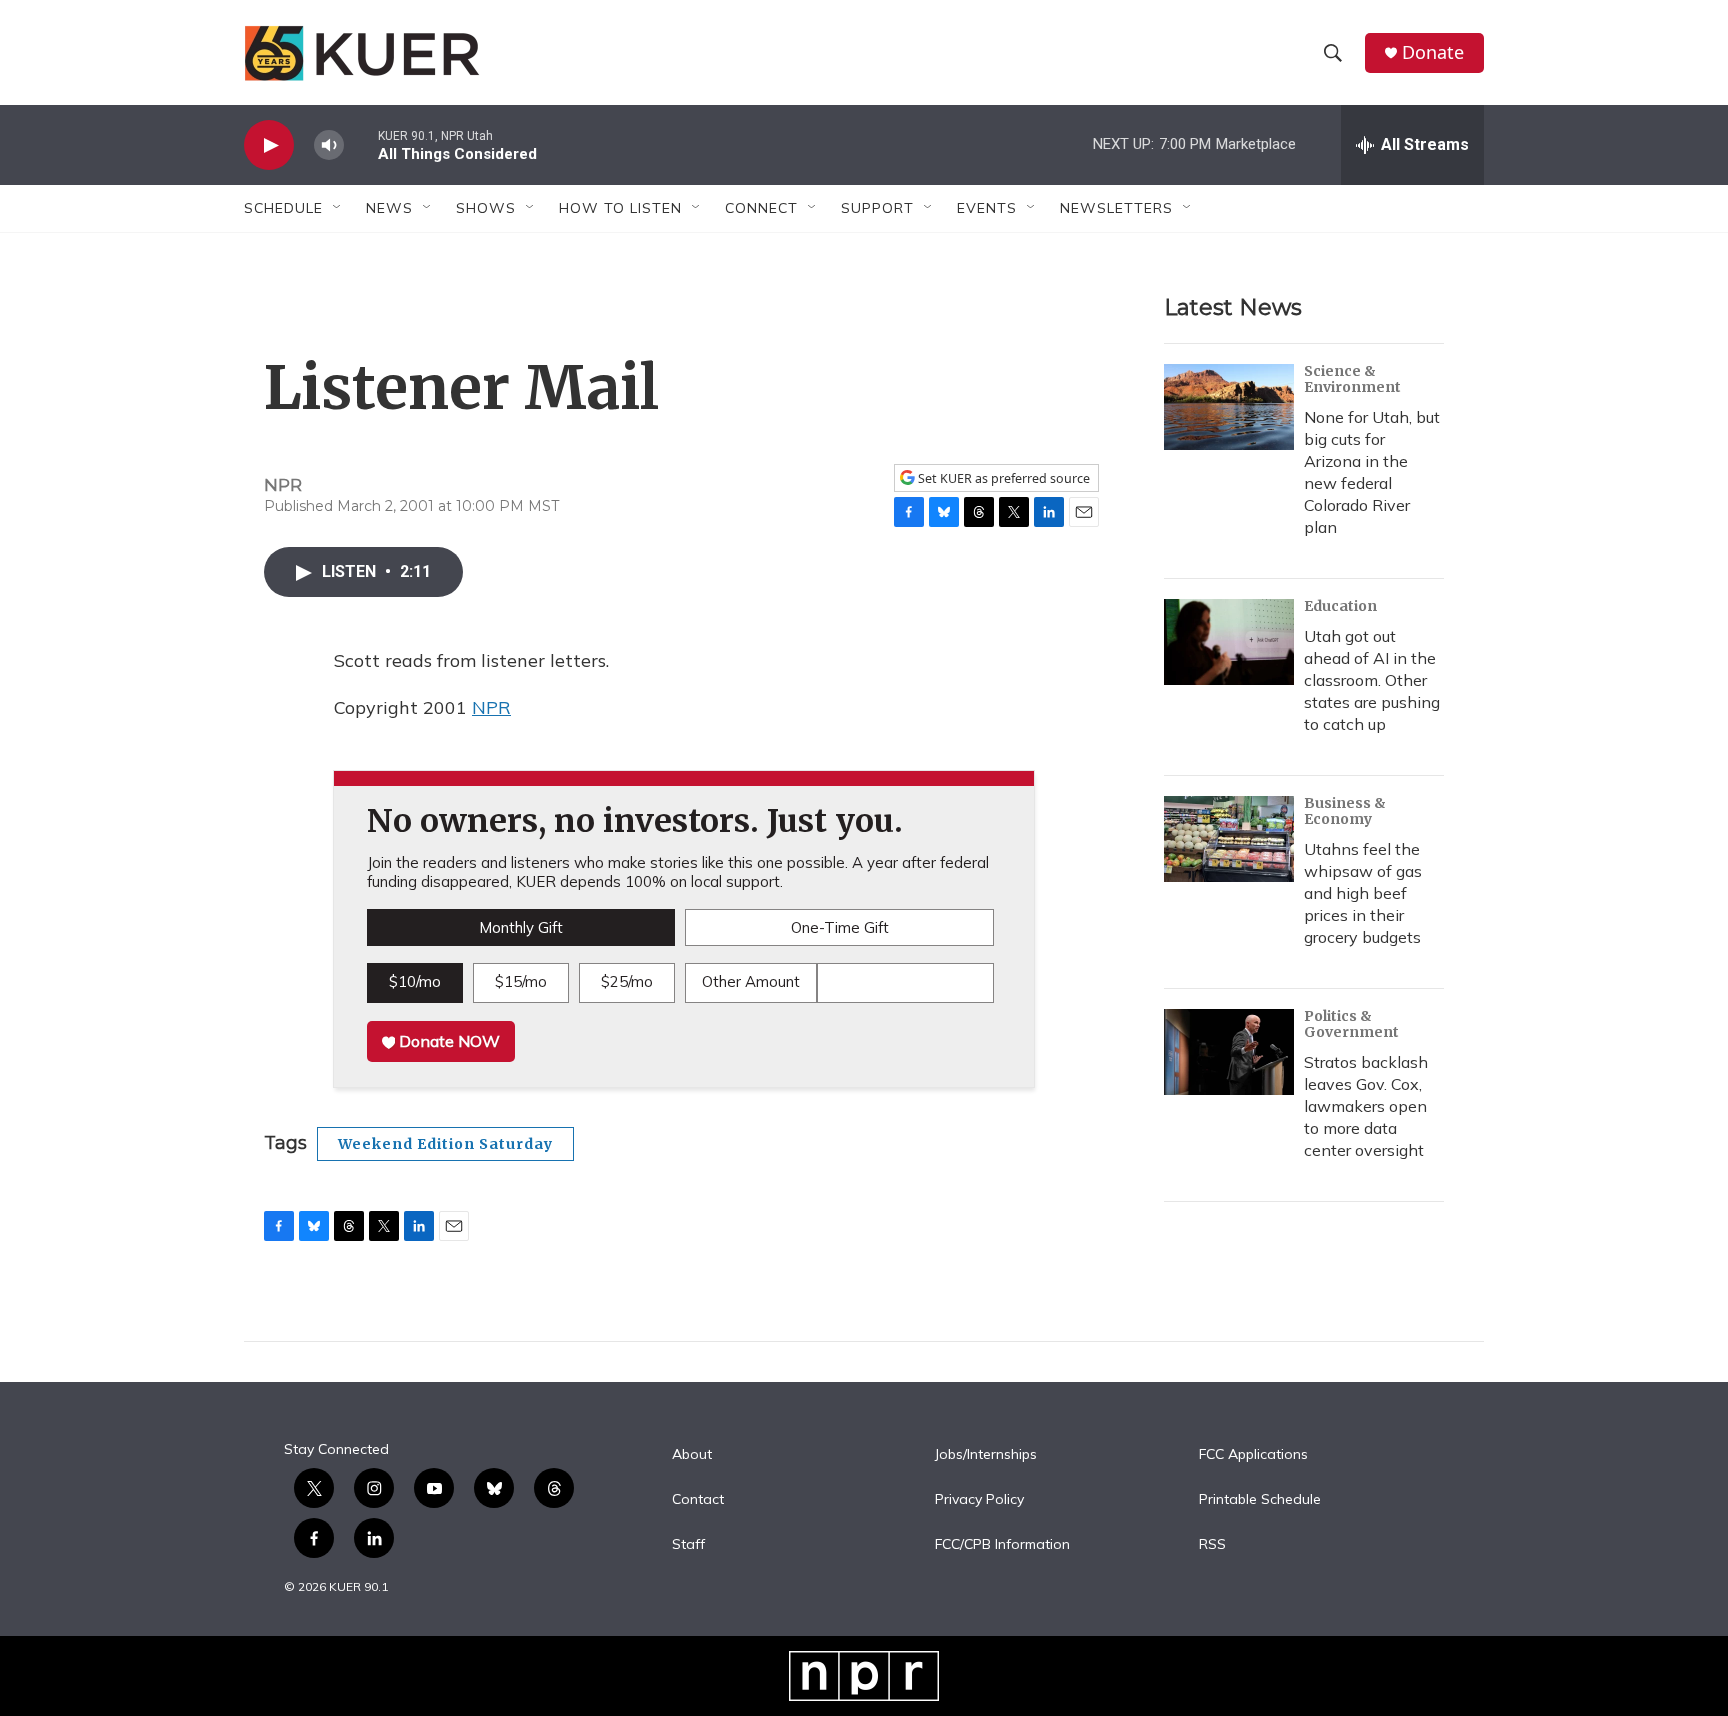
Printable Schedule (1260, 1500)
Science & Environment (1352, 379)
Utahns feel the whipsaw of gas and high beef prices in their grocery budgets (1363, 893)
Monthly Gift (521, 927)
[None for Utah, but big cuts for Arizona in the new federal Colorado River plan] (1229, 407)
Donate (1433, 52)
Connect (761, 208)
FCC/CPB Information (1002, 1545)
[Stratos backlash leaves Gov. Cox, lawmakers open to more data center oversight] (1229, 1052)
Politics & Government (1351, 1024)
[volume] (329, 145)
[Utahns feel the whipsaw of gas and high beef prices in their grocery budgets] (1229, 839)
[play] (269, 145)
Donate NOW (447, 1041)
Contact (698, 1500)
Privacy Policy (979, 1500)
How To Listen (620, 208)
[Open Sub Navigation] (338, 208)
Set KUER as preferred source (1002, 478)
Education (1340, 606)
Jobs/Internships (986, 1455)
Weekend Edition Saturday (445, 1144)
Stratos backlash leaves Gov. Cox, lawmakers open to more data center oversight (1366, 1106)
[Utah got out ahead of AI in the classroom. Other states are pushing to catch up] (1229, 642)
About (692, 1455)
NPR (491, 707)
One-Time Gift (840, 927)
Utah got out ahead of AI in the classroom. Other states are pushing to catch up (1372, 680)
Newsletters (1116, 208)
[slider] (361, 144)
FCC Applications (1253, 1455)
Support (877, 208)
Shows (486, 208)
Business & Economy (1345, 811)
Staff (688, 1545)
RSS (1212, 1545)
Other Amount (751, 981)
